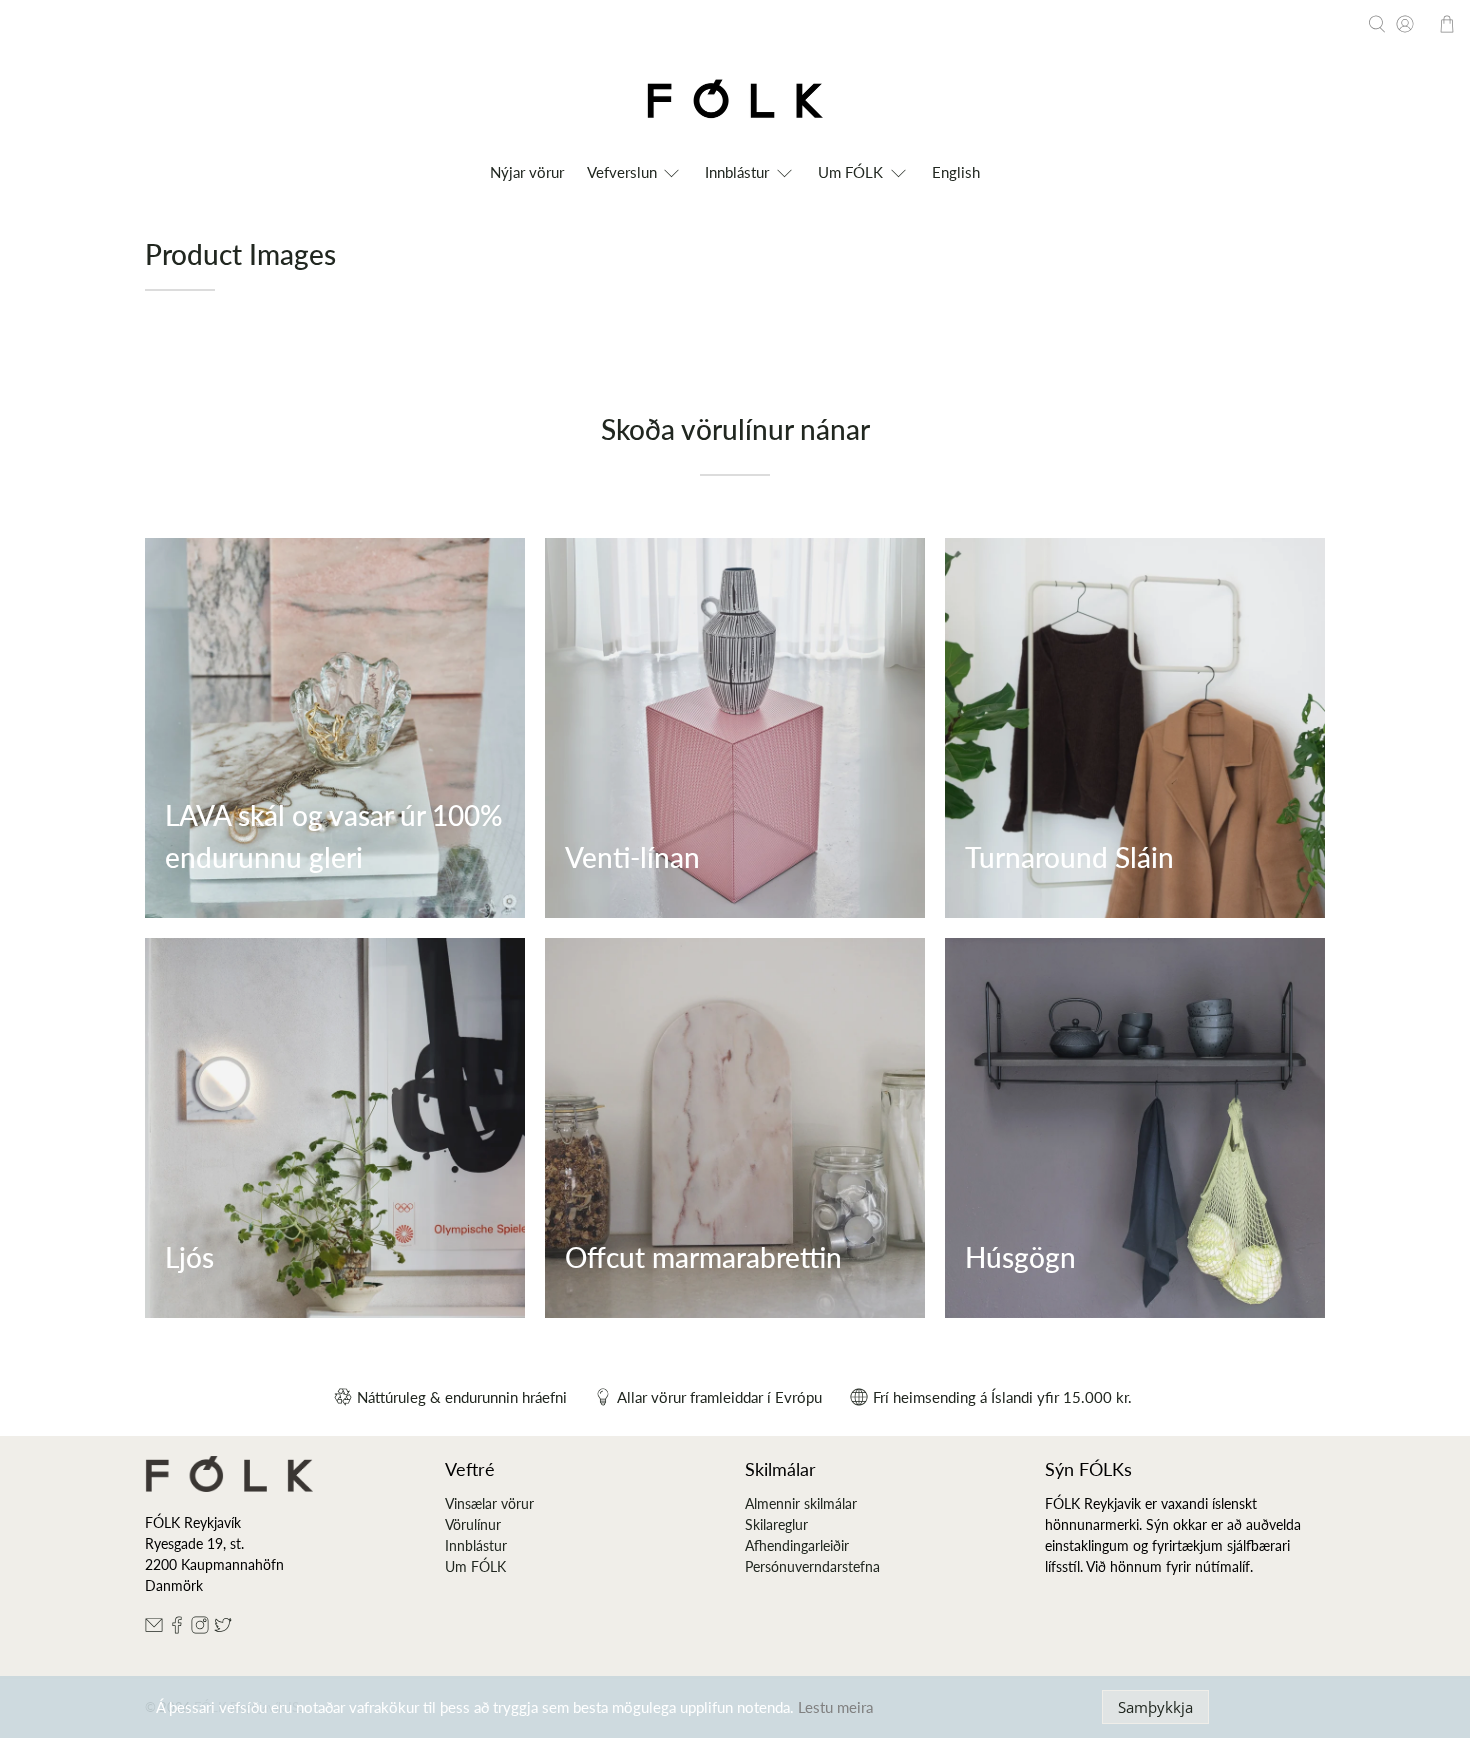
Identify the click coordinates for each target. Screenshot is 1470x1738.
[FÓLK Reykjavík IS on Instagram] (200, 1628)
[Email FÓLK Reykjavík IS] (154, 1628)
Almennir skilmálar (801, 1503)
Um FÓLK (850, 172)
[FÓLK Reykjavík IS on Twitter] (223, 1628)
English (956, 172)
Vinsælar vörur (489, 1503)
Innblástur (476, 1545)
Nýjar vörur (527, 172)
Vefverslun (622, 172)
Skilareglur (776, 1524)
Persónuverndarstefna (812, 1566)
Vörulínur (473, 1524)
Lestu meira (835, 1707)
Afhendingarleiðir (797, 1545)
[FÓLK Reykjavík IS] (735, 102)
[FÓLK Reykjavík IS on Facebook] (177, 1628)
